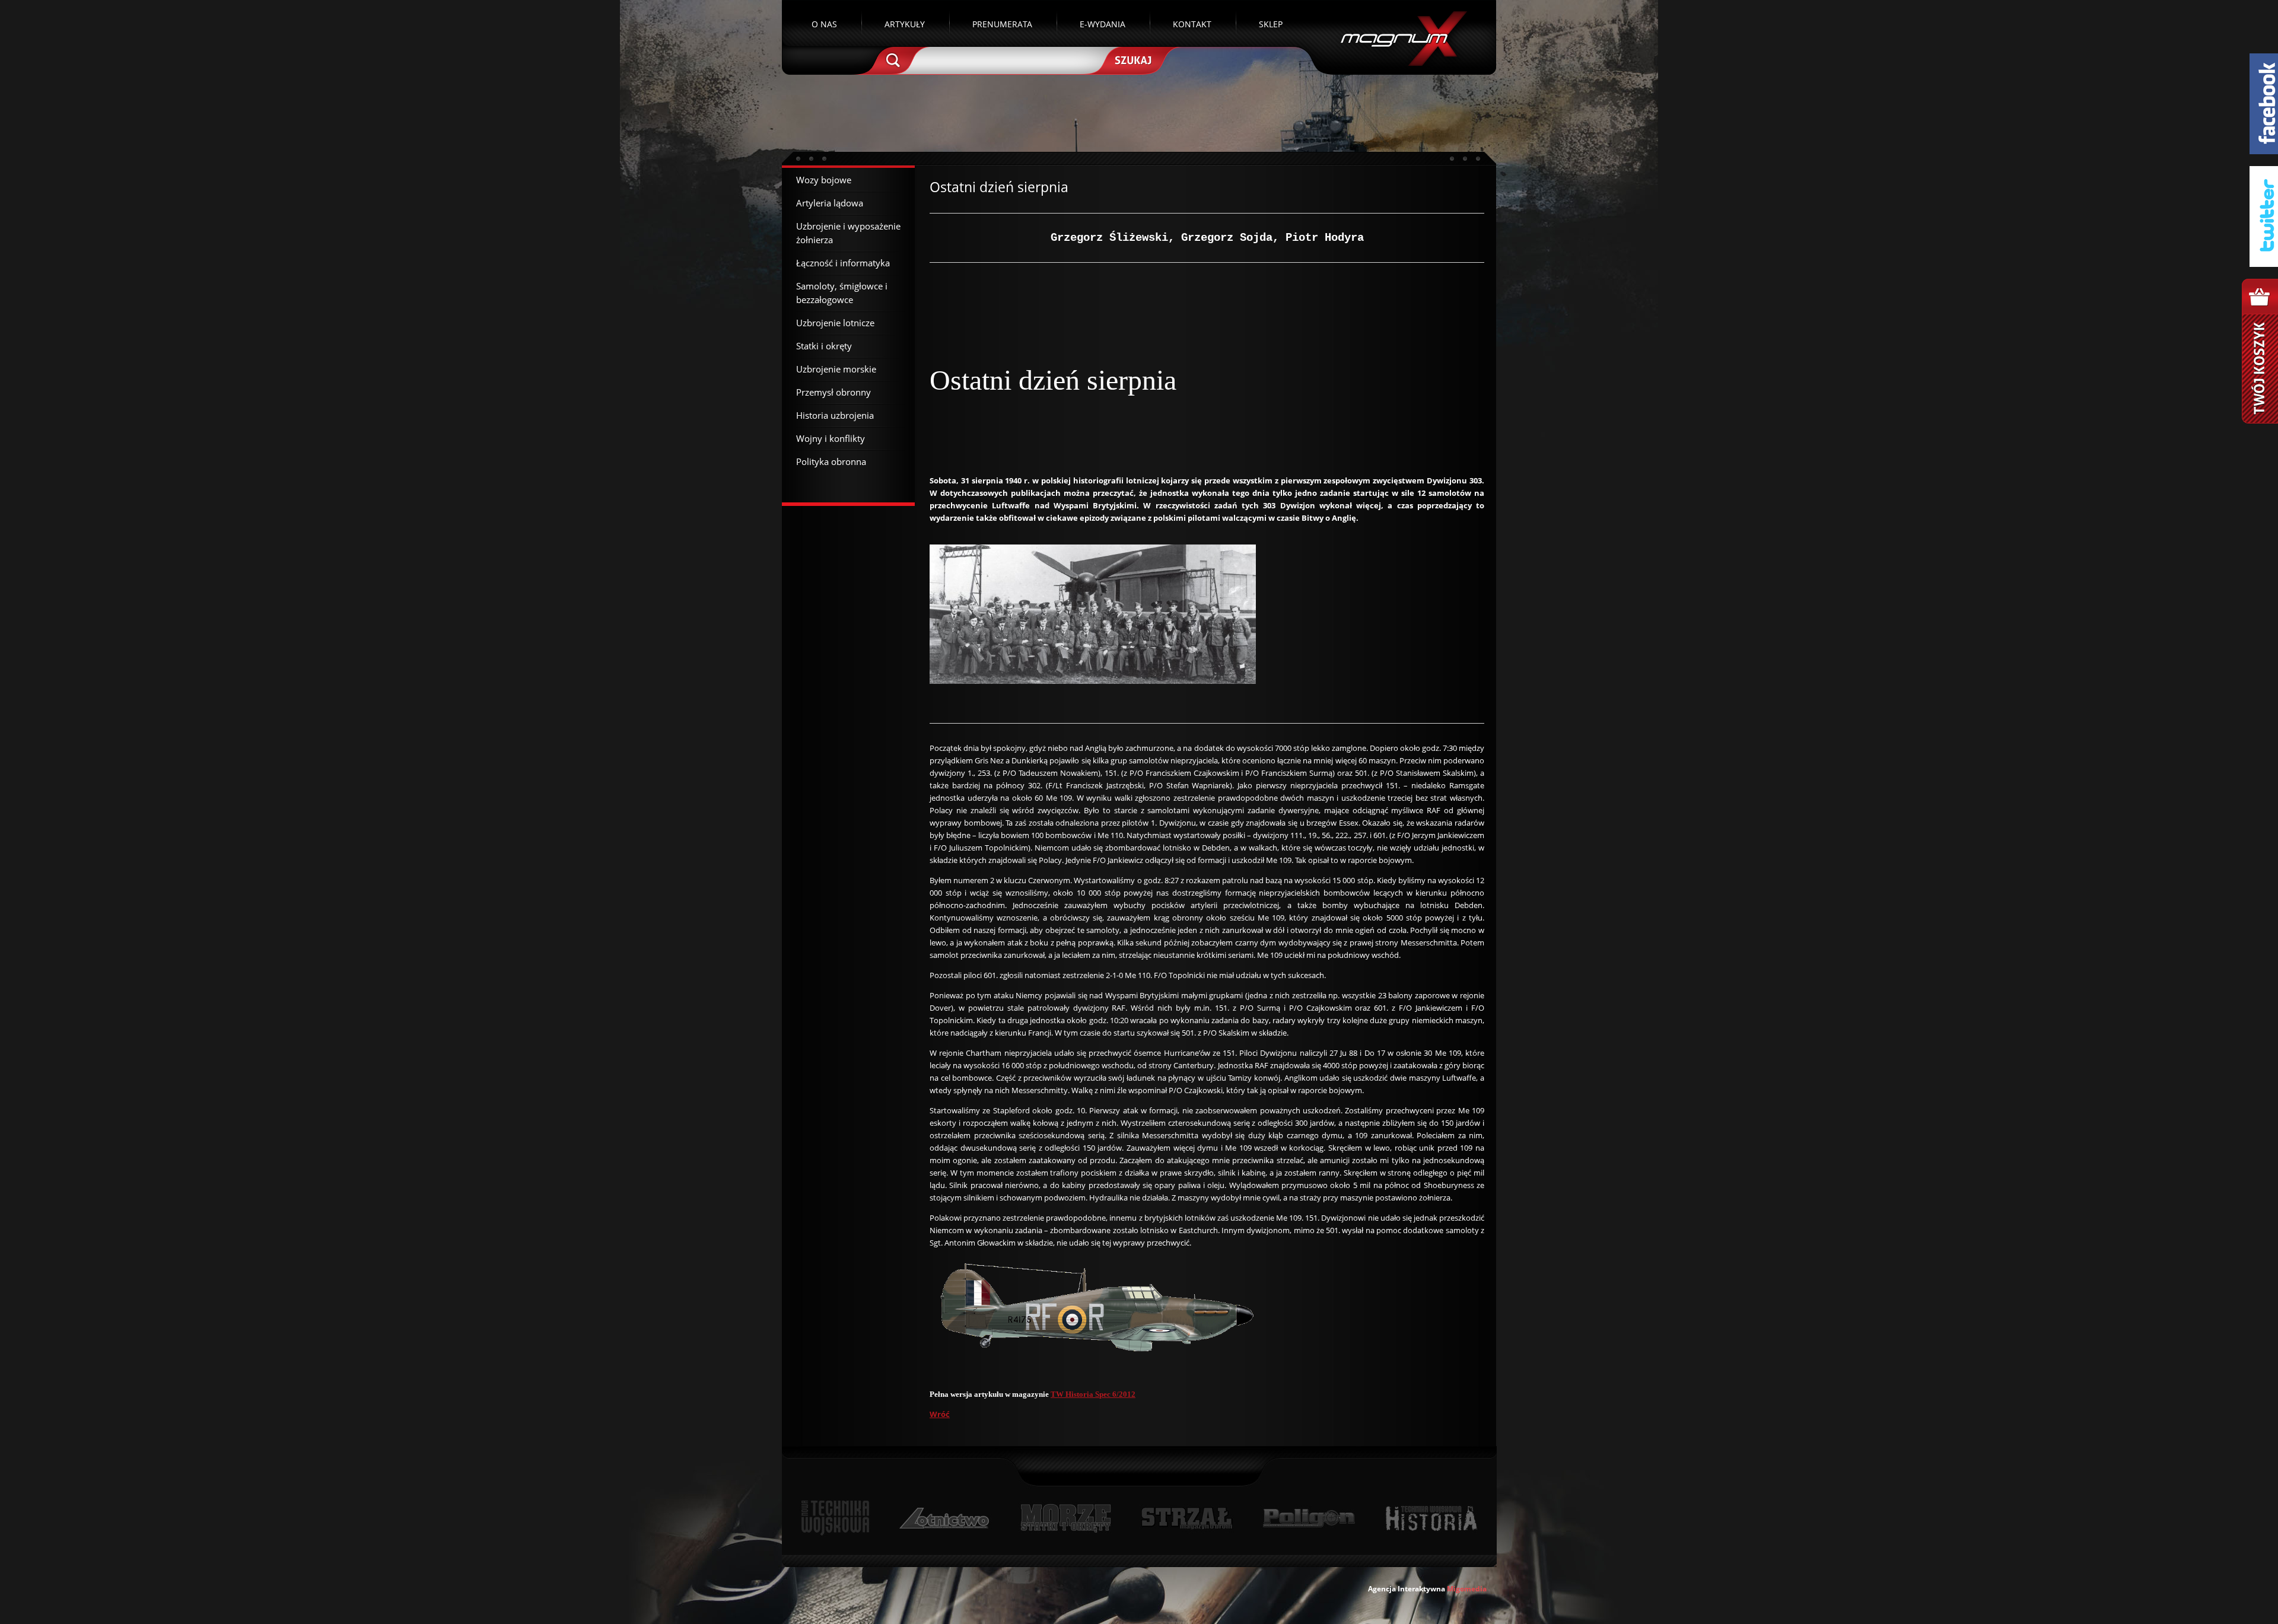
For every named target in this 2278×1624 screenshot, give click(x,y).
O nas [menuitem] (824, 24)
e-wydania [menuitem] (1103, 24)
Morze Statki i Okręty (1065, 1518)
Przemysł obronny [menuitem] (833, 392)
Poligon (1309, 1518)
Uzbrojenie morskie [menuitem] (836, 369)
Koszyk (2260, 351)
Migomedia (1467, 1589)
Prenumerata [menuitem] (1002, 24)
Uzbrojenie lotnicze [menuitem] (835, 323)
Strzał (1187, 1518)
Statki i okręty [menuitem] (824, 346)
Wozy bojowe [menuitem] (824, 180)
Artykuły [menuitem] (905, 24)
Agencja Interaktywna (1407, 1589)
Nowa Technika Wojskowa (836, 1518)
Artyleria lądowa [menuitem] (830, 203)
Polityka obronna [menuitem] (831, 461)
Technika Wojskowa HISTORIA (1431, 1518)
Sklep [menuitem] (1271, 24)
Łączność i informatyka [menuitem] (843, 263)
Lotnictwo (945, 1518)
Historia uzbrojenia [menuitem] (835, 415)
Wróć (940, 1414)
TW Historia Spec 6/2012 (1093, 1394)
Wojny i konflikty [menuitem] (831, 438)
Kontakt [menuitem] (1192, 24)
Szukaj (1132, 59)
